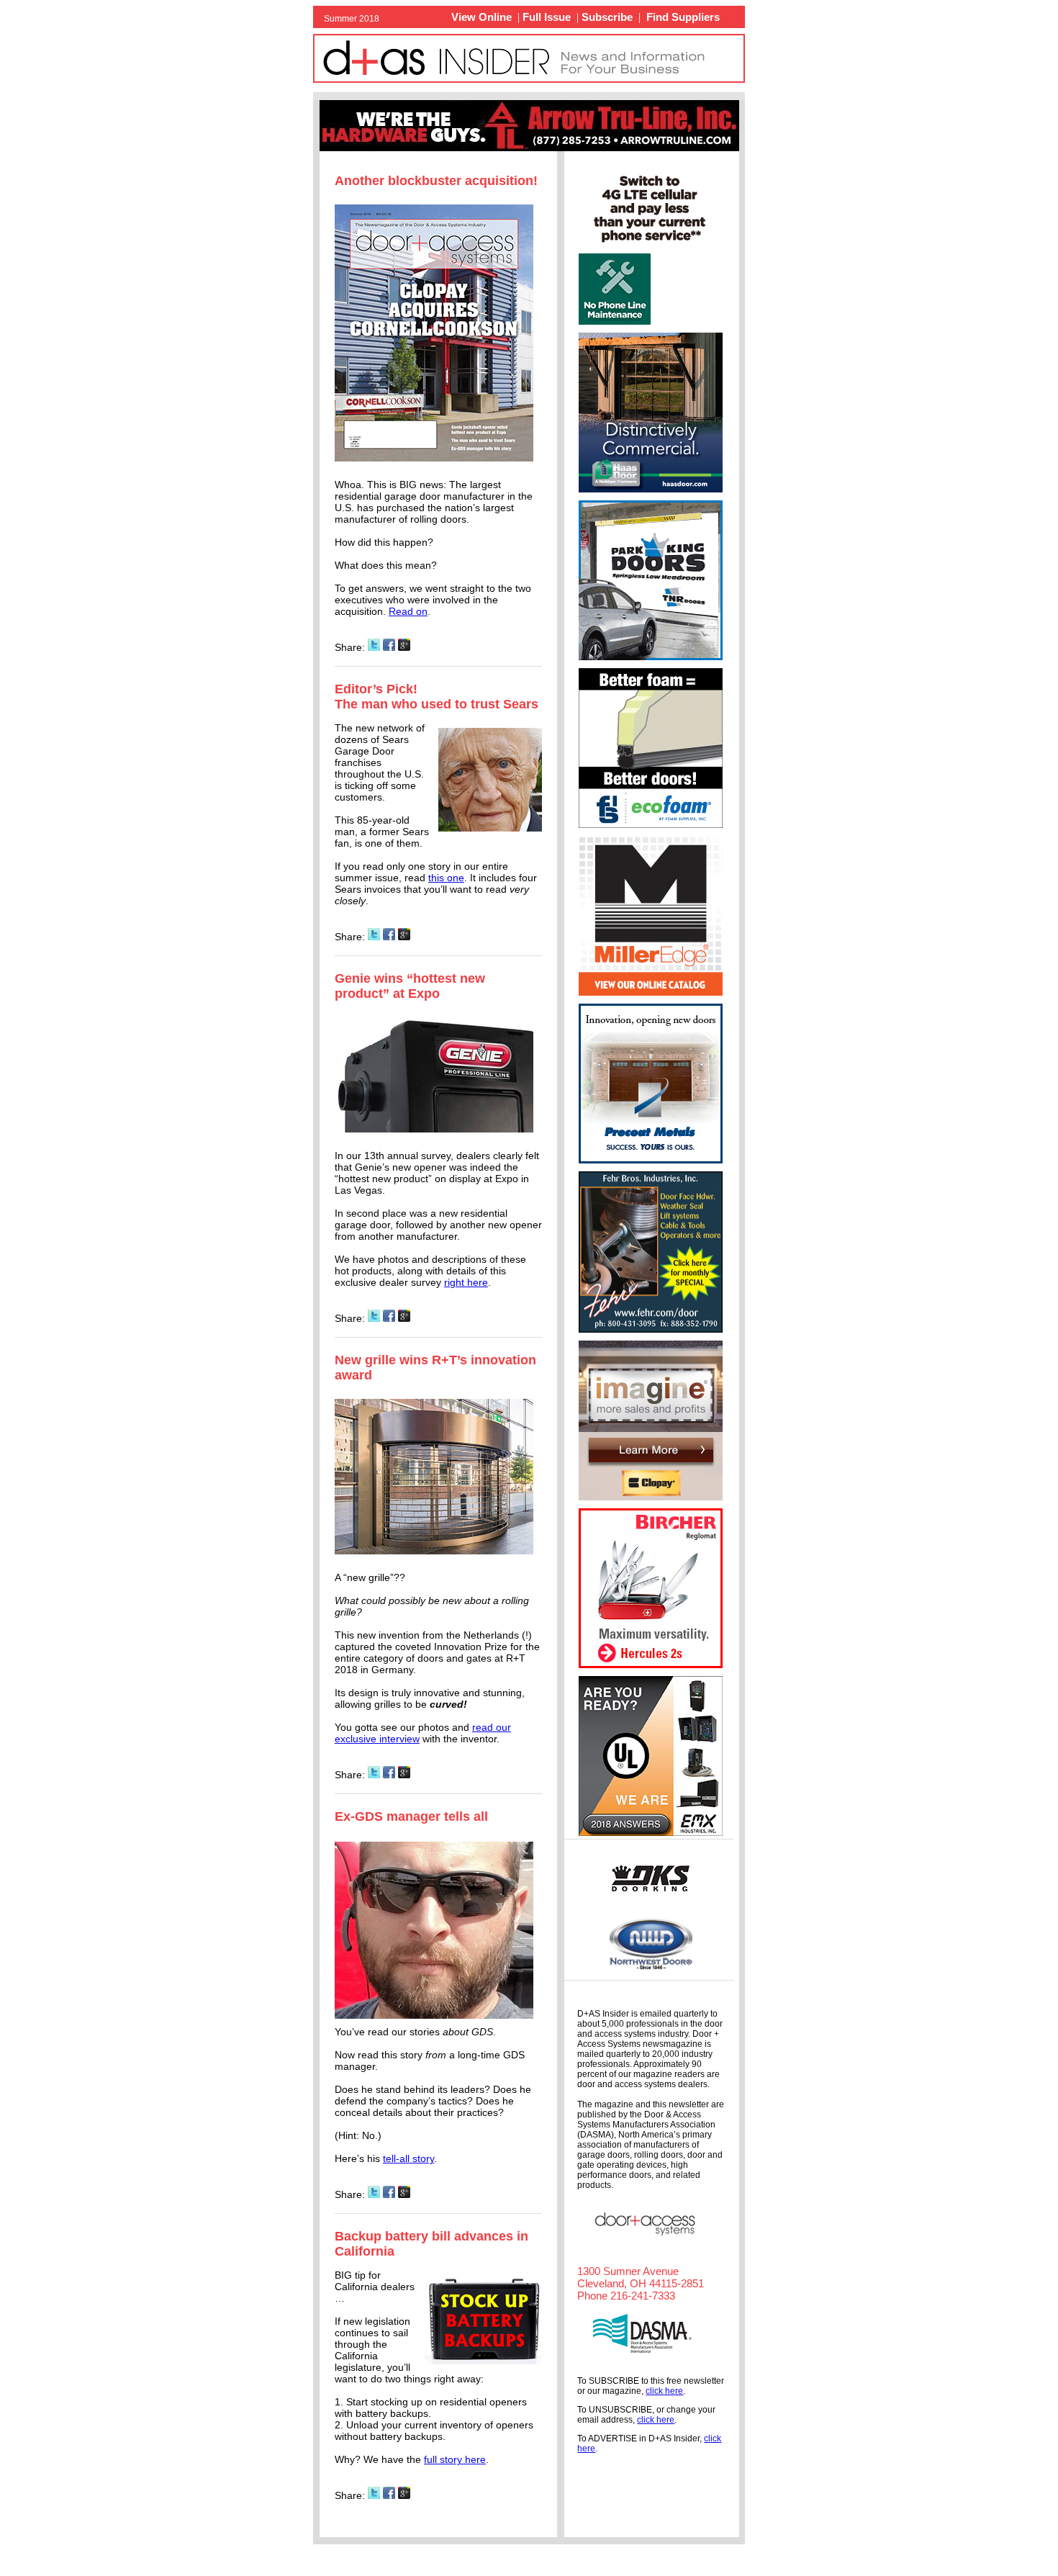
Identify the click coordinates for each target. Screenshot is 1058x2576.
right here (466, 1282)
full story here (455, 2459)
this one (446, 878)
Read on (408, 611)
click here (664, 2391)
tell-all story (408, 2158)
